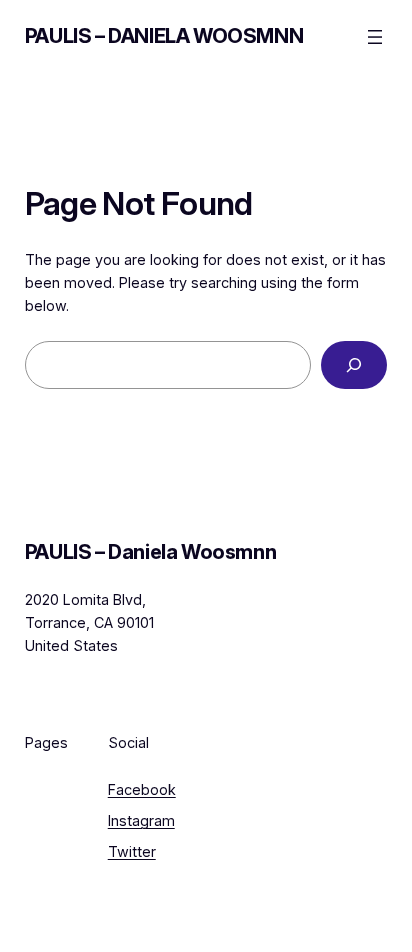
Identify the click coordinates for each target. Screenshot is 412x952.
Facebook (142, 789)
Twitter (132, 851)
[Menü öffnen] (375, 37)
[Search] (354, 364)
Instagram (141, 820)
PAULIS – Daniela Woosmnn (164, 36)
